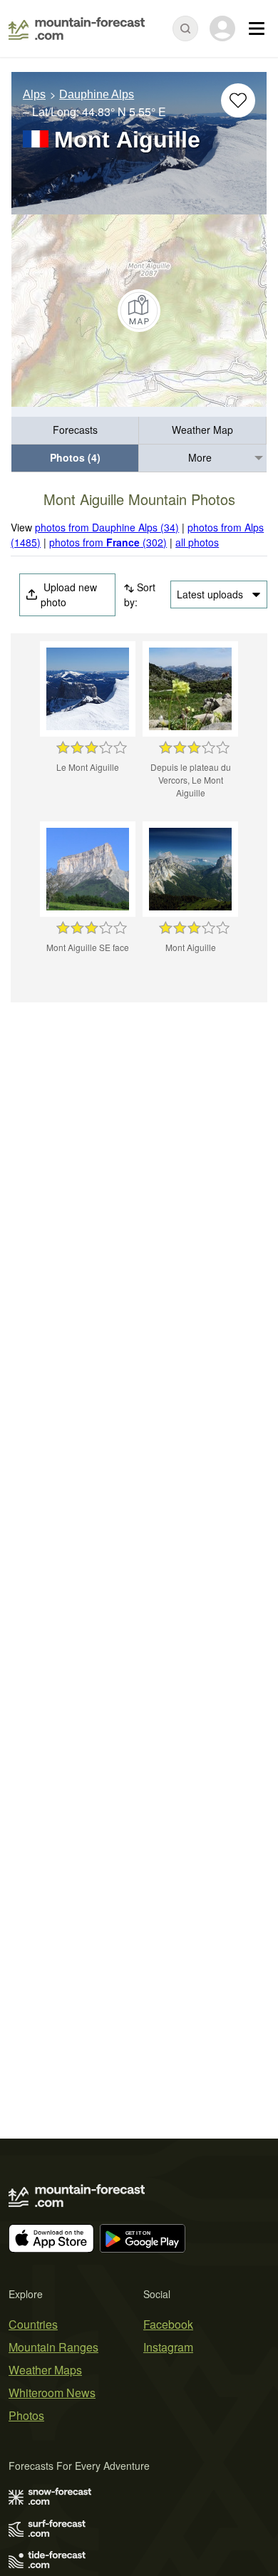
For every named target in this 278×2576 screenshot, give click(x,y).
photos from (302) (108, 542)
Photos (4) (75, 457)
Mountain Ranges (53, 2347)
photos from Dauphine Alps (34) (107, 527)
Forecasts (75, 430)
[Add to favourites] (238, 100)
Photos (26, 2415)
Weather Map (202, 430)
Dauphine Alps (97, 94)
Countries (33, 2324)
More (200, 457)
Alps (34, 94)
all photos (197, 542)
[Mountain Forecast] (77, 28)
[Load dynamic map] (139, 311)
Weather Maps (45, 2370)
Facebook (168, 2324)
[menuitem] (75, 431)
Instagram (168, 2347)
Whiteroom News (52, 2393)
